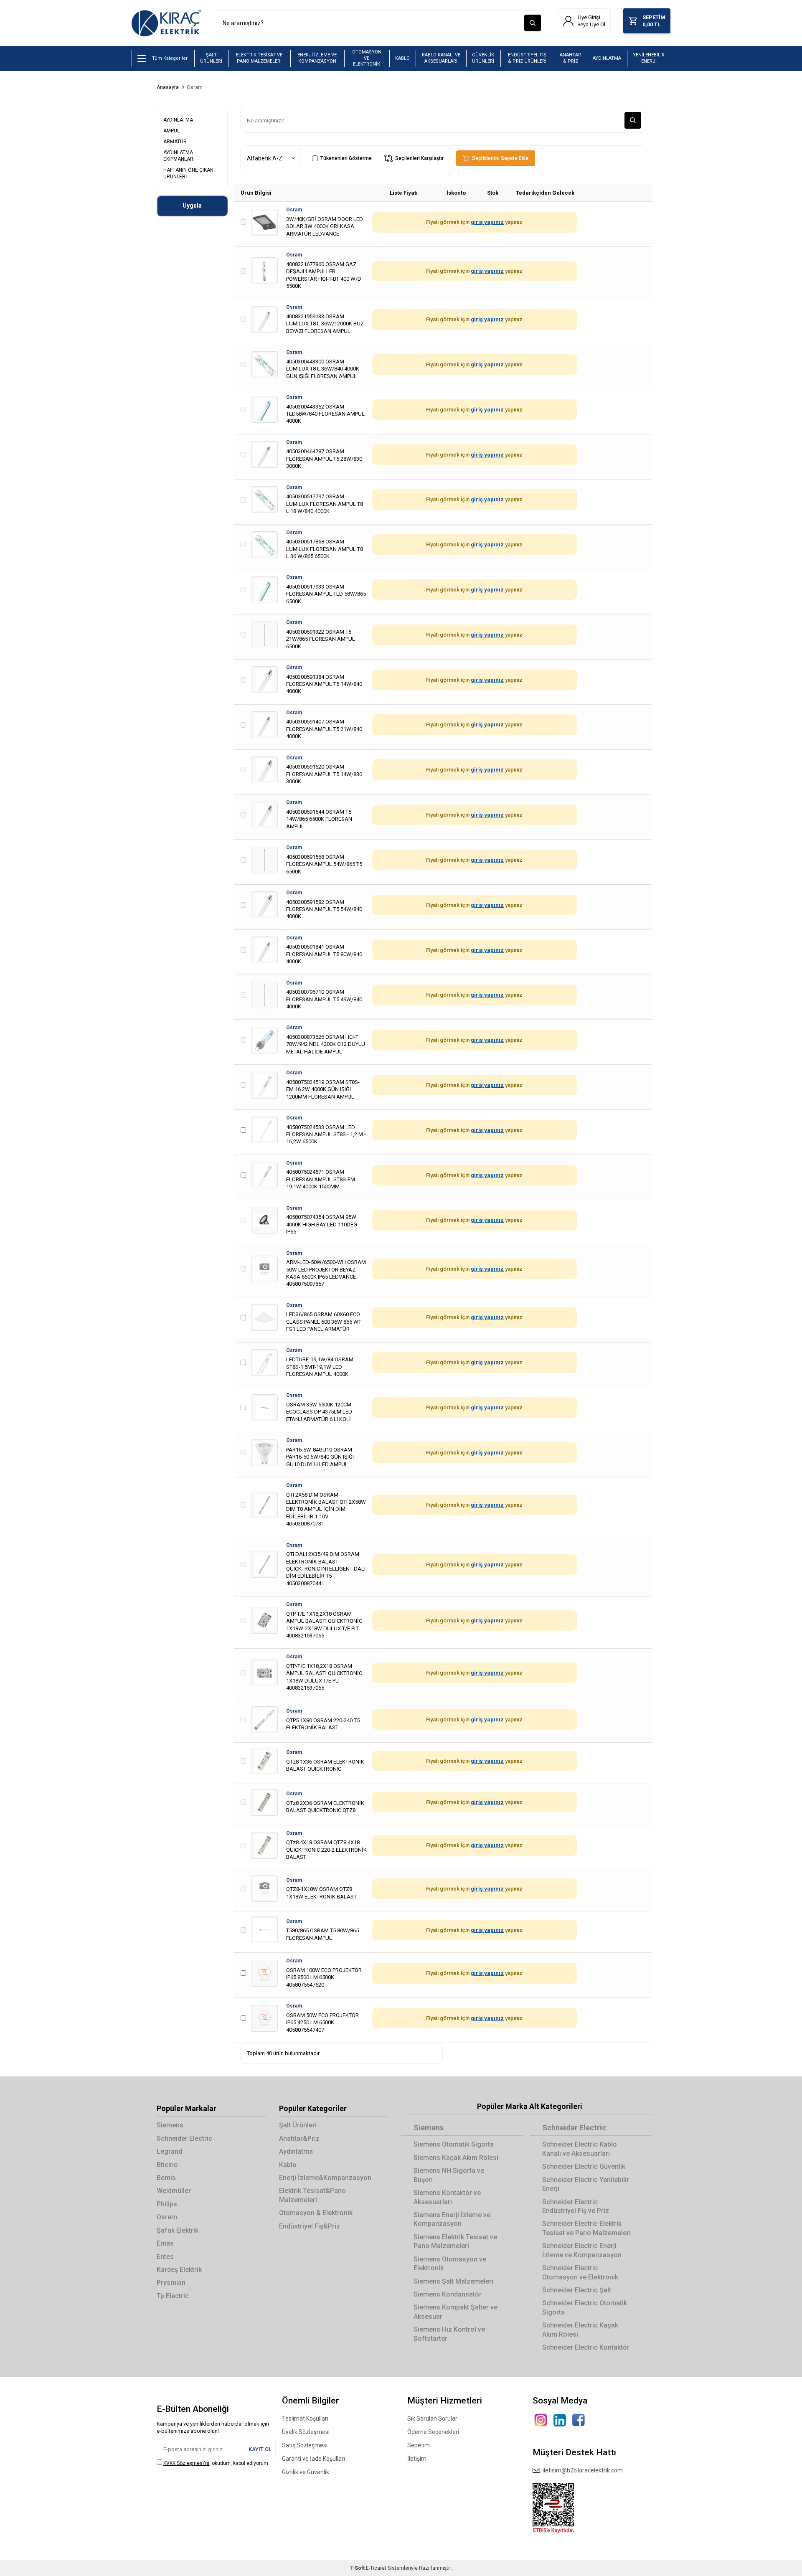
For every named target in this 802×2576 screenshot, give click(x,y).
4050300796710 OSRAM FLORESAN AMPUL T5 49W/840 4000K (324, 999)
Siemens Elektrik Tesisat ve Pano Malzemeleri (455, 2241)
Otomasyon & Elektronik (316, 2213)
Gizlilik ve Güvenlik (306, 2472)
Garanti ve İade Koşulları (313, 2459)
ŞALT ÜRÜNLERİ (211, 58)
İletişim (417, 2459)
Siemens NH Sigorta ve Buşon (449, 2175)
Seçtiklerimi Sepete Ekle (499, 158)
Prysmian (171, 2283)
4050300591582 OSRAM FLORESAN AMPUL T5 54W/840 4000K (324, 909)
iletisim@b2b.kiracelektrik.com (581, 2470)
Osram (195, 87)
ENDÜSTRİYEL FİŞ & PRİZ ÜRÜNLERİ (527, 58)
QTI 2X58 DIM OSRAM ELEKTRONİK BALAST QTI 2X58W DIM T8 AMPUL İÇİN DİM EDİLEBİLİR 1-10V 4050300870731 (326, 1509)
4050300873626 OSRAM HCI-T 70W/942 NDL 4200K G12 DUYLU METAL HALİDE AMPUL (326, 1044)
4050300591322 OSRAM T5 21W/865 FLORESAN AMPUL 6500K (321, 639)
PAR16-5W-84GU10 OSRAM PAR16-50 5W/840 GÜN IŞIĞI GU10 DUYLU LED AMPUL (320, 1457)
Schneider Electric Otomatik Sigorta (585, 2307)
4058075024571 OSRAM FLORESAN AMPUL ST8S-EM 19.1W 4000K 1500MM (321, 1179)
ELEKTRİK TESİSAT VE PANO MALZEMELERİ (259, 58)
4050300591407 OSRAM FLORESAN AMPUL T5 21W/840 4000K (324, 729)
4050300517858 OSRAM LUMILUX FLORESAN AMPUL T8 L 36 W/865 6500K (325, 549)
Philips (167, 2204)
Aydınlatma (296, 2151)
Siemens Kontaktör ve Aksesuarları (447, 2197)
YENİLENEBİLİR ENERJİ (649, 58)
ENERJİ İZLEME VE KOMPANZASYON (317, 58)
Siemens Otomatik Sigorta (454, 2144)
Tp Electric (173, 2296)
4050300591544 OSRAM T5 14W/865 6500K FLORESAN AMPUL (319, 819)
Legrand (169, 2151)
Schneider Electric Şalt (577, 2290)
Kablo (288, 2165)
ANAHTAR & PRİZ (570, 58)
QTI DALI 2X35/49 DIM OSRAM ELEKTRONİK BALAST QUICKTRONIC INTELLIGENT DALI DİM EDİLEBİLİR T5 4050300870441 (326, 1569)
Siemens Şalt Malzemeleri (453, 2281)
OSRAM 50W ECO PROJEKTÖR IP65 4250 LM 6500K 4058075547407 (322, 2023)
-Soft (358, 2568)
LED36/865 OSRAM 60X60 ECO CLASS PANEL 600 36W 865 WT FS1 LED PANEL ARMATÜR (324, 1322)
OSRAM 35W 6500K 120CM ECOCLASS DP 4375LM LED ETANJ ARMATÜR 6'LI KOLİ (319, 1412)
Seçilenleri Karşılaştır (418, 158)
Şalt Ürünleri (298, 2125)
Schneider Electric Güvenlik (584, 2166)
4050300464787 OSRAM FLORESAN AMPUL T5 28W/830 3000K (324, 459)
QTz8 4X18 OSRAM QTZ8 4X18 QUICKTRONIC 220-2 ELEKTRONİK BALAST (326, 1850)
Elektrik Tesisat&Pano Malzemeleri (312, 2195)
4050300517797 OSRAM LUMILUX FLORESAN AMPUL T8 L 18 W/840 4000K (325, 504)
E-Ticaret (376, 2568)
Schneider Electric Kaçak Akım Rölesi (580, 2330)
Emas (165, 2243)
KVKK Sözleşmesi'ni (186, 2463)
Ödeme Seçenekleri (433, 2432)
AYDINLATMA (607, 58)
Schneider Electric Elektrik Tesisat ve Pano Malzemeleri (586, 2228)
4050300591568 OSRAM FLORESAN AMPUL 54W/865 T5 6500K (324, 864)
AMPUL (171, 131)
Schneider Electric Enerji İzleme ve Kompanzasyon (582, 2250)
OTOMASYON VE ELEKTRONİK (367, 58)
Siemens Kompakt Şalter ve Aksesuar (456, 2312)
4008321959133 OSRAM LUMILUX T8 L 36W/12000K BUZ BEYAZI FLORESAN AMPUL (325, 324)
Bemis (166, 2178)
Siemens (170, 2125)
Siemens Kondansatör (448, 2294)
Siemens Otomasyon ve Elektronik (450, 2264)
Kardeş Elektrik (179, 2270)
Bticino (167, 2165)
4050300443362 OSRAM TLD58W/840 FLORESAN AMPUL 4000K (325, 414)
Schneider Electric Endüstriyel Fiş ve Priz (576, 2206)
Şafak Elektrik (178, 2230)
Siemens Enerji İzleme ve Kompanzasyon (452, 2219)
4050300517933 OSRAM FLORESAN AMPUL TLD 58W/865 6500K (326, 594)
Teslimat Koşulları (305, 2419)
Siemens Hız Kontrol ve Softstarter (449, 2334)
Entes (165, 2257)
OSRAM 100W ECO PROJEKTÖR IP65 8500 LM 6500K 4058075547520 (324, 1977)
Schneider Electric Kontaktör (586, 2347)
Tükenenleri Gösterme (346, 158)
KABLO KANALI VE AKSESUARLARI (441, 58)
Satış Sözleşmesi (305, 2445)
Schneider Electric (184, 2138)
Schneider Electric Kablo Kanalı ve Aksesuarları (580, 2149)
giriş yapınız (487, 222)
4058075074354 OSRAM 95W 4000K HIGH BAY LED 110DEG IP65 (322, 1224)
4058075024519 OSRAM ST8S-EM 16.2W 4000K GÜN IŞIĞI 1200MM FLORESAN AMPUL (323, 1089)
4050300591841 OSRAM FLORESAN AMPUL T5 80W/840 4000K (324, 954)
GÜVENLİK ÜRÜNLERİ (483, 58)
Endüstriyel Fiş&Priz (310, 2226)
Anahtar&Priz (299, 2138)
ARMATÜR (175, 142)
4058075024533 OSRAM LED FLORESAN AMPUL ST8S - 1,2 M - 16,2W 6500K (326, 1134)
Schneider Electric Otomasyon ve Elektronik (580, 2272)
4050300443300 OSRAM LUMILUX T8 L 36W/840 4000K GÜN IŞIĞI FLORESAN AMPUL (323, 369)
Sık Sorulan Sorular (432, 2419)
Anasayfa (168, 87)
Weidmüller (174, 2191)
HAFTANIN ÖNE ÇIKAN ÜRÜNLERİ (188, 173)
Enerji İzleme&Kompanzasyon (325, 2178)
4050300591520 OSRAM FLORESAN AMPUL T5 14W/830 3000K (324, 774)
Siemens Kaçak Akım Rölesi (456, 2158)
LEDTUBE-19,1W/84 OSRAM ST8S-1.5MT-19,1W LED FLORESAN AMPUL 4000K (320, 1367)
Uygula (192, 206)
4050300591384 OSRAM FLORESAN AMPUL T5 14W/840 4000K (324, 684)
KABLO (402, 58)
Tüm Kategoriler (170, 58)
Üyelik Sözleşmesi (306, 2432)
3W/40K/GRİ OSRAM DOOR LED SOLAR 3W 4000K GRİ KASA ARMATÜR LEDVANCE (325, 226)
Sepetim (419, 2445)
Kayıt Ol (260, 2449)
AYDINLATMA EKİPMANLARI (179, 156)
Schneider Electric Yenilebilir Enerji (586, 2184)
